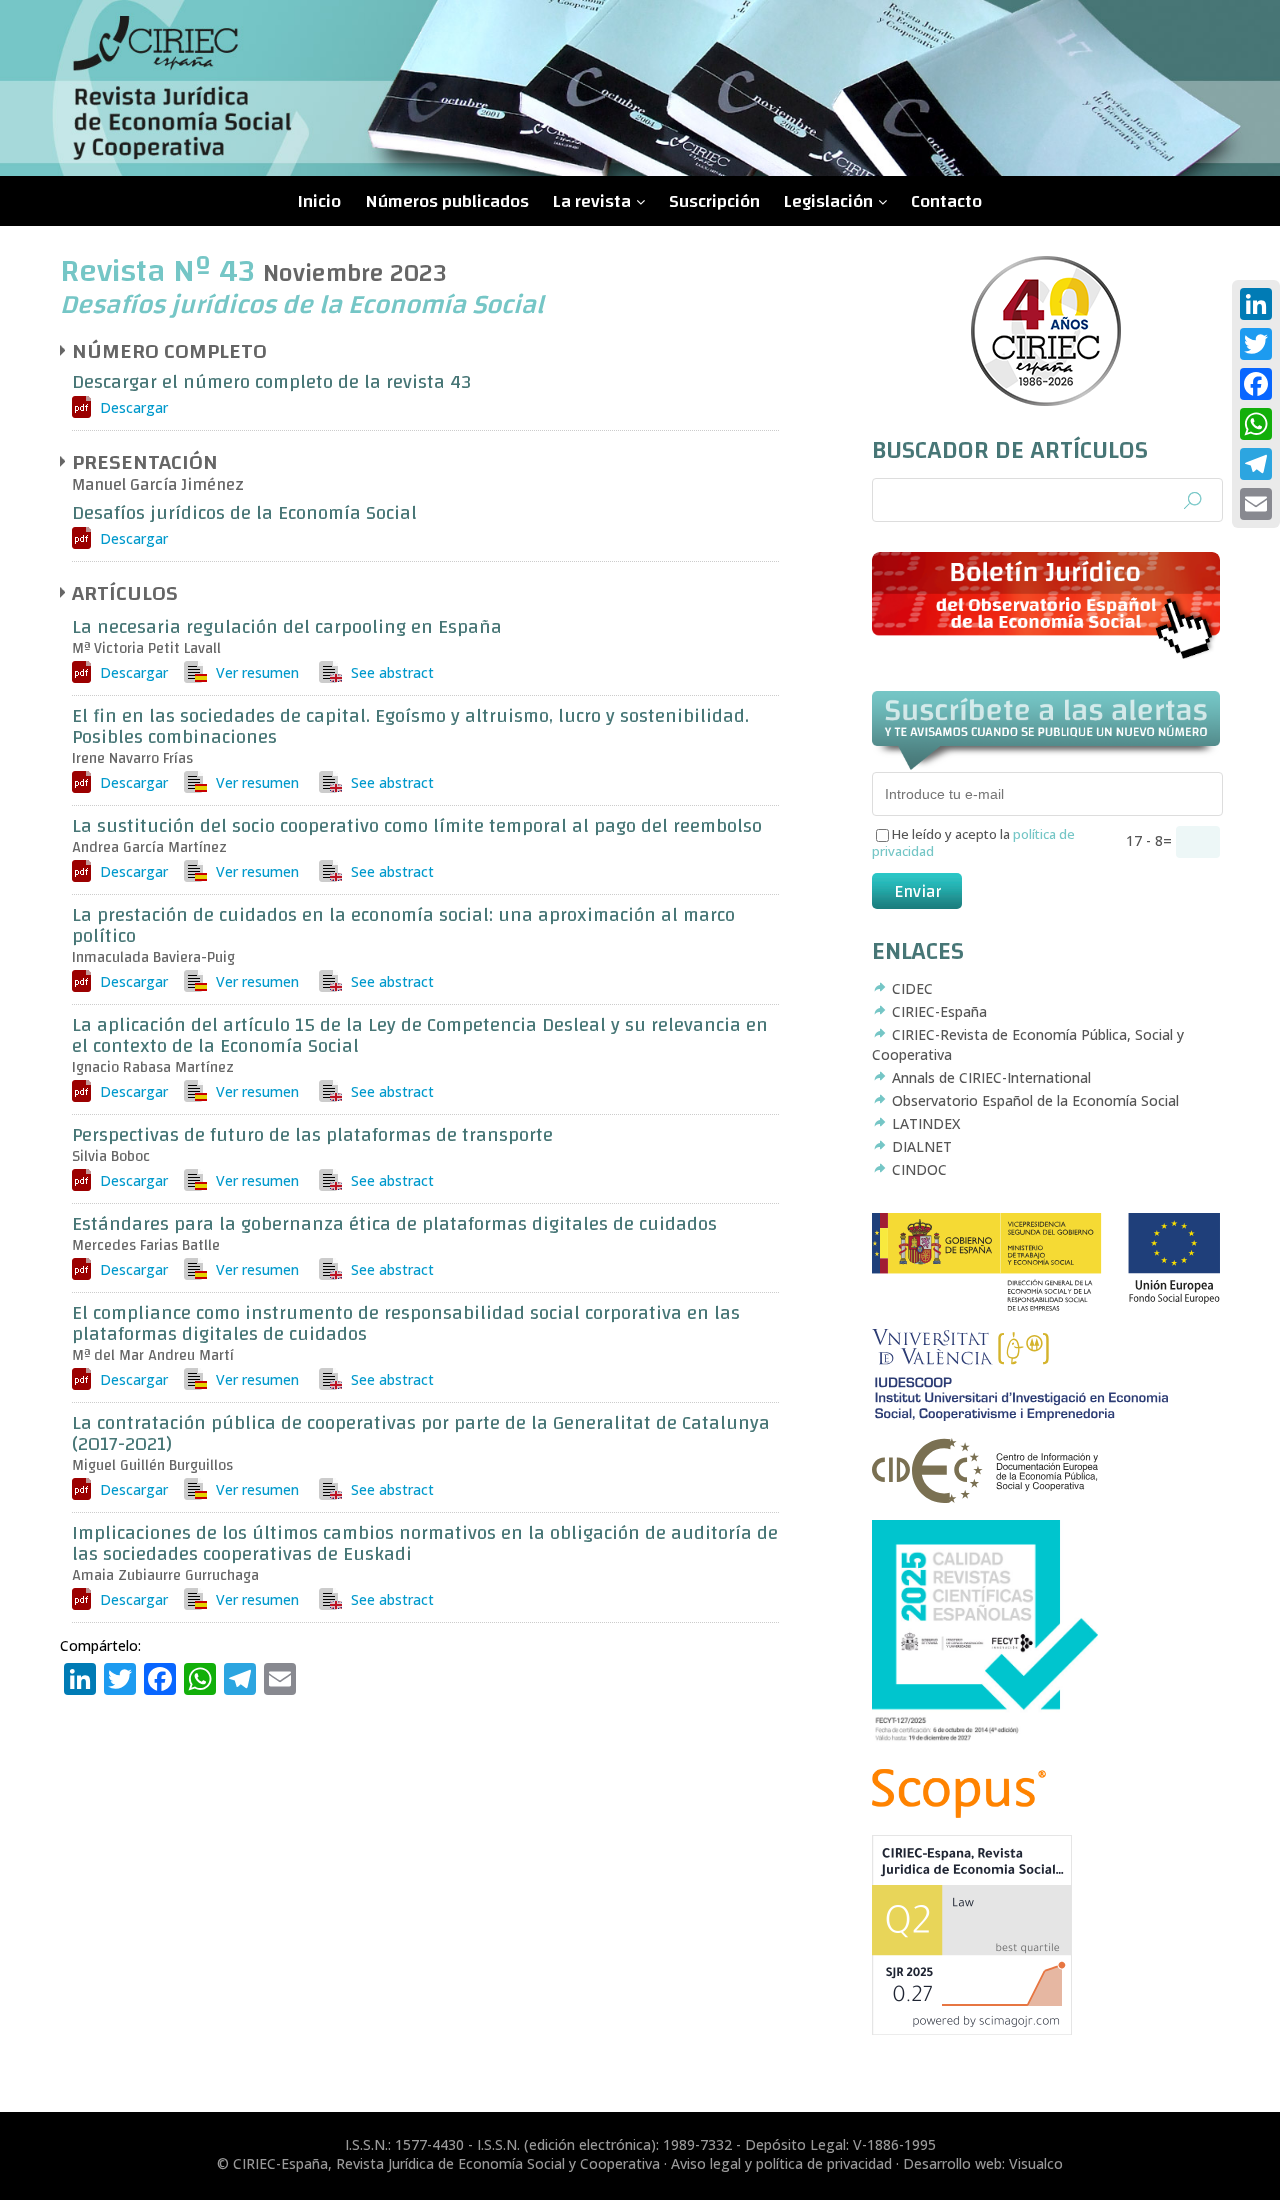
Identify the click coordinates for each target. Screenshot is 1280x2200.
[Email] (1256, 504)
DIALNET (922, 1146)
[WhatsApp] (1256, 424)
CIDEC (912, 988)
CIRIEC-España (939, 1011)
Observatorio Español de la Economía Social (1035, 1100)
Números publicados (447, 201)
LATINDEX (926, 1123)
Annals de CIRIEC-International (991, 1077)
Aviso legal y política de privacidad (781, 2163)
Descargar (134, 407)
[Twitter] (1256, 344)
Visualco (1036, 2163)
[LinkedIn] (1256, 304)
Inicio (319, 201)
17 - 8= (1151, 840)
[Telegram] (1256, 464)
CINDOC (919, 1169)
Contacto (946, 201)
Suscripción (714, 201)
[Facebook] (1256, 384)
